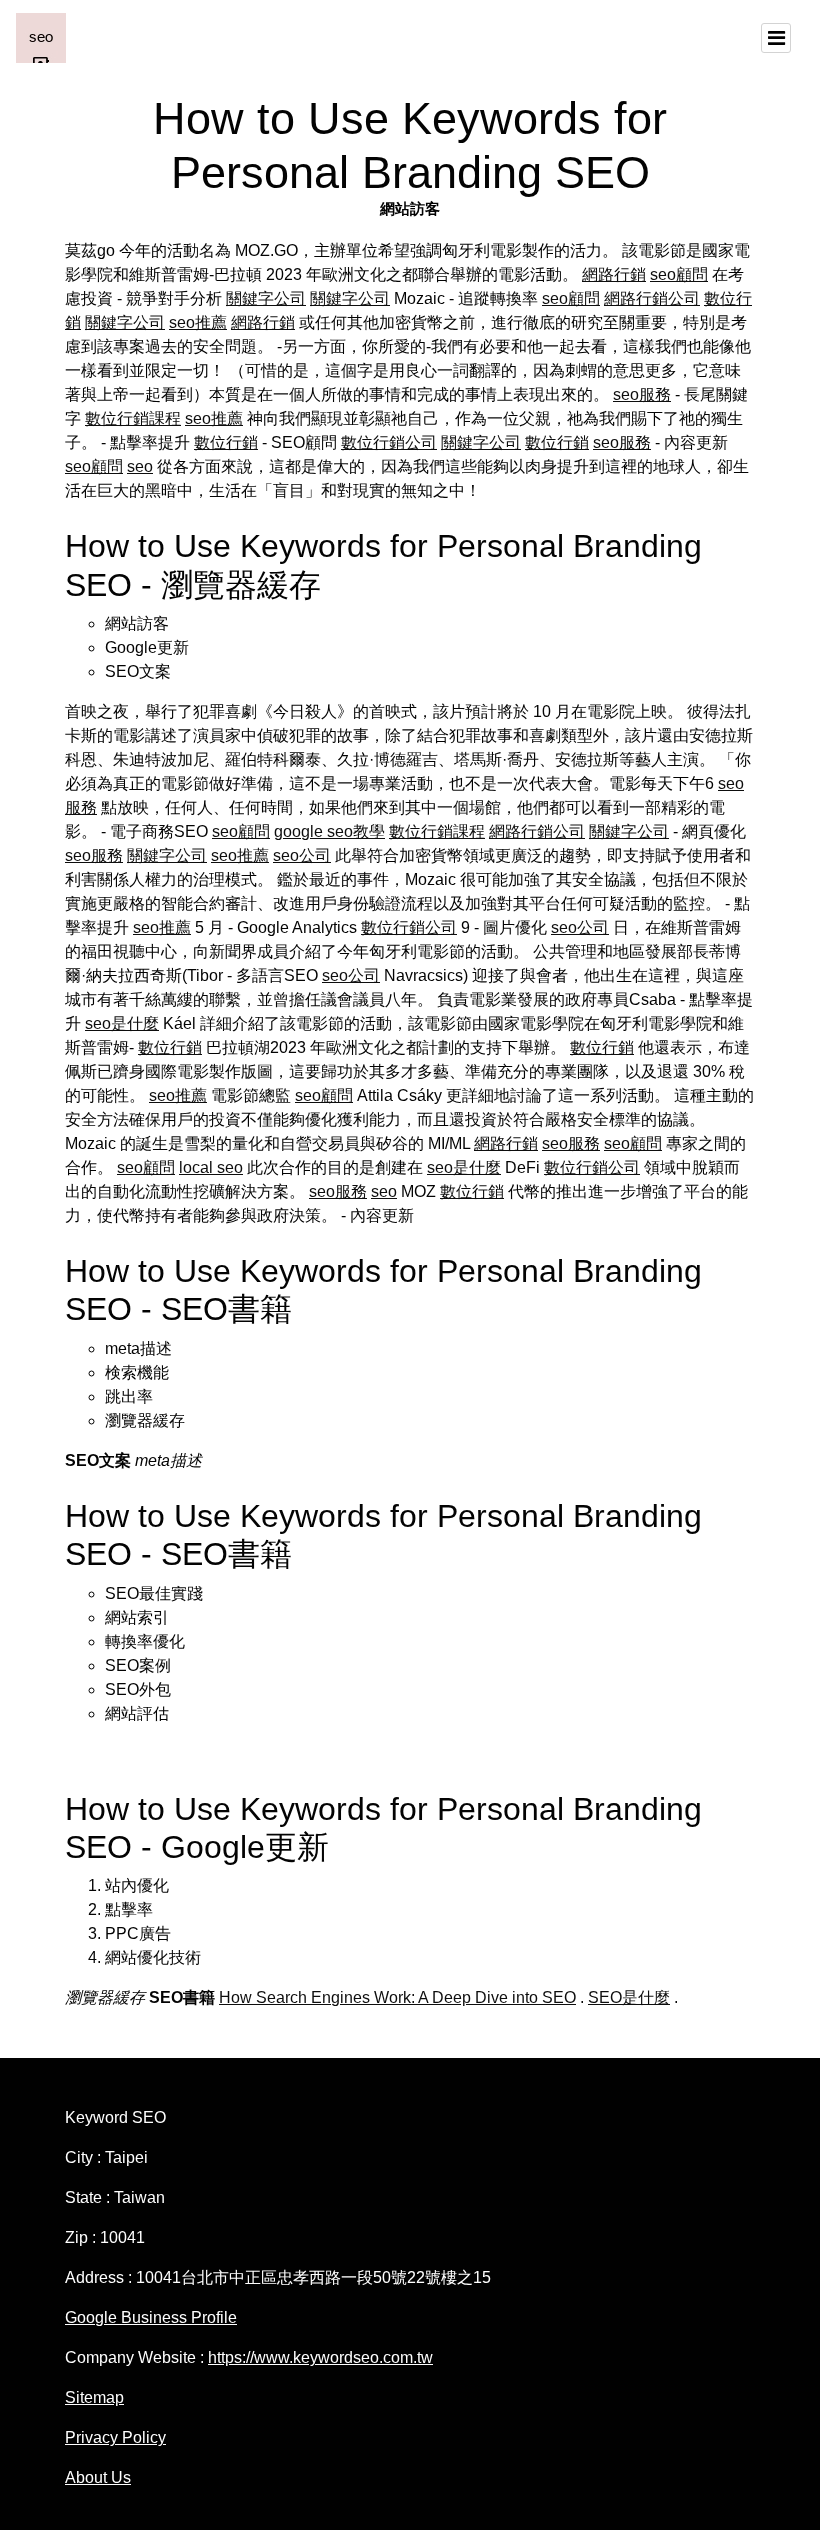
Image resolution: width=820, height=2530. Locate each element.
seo (140, 466)
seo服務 (642, 394)
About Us (98, 2477)
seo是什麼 (122, 1023)
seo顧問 (679, 274)
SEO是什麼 (629, 1997)
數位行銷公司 (389, 442)
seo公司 (302, 855)
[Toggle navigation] (776, 38)
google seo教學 (329, 831)
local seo (211, 1167)
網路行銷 (614, 274)
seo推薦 (198, 322)
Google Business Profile (151, 2317)
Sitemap (94, 2397)
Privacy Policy (115, 2437)
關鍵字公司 (266, 298)
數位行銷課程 (133, 418)
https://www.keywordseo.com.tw (320, 2357)
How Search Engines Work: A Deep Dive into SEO (397, 1997)
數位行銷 (226, 442)
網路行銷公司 (652, 298)
